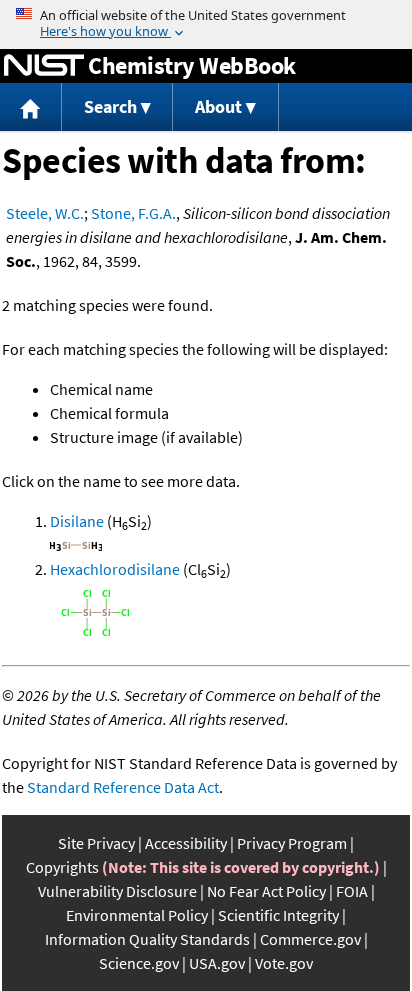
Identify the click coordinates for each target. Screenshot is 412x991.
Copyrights (62, 867)
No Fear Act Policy (266, 891)
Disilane (77, 521)
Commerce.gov (310, 939)
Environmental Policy (137, 915)
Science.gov (139, 963)
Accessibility (186, 843)
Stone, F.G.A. (133, 213)
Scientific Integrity (278, 915)
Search (110, 106)
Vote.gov (284, 963)
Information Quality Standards (147, 939)
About (218, 106)
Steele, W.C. (45, 213)
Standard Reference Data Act (123, 787)
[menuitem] (31, 107)
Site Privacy (96, 843)
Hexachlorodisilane (115, 569)
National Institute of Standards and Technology (44, 66)
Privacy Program (292, 843)
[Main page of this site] (31, 107)
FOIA (352, 891)
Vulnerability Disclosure (117, 891)
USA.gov (217, 963)
